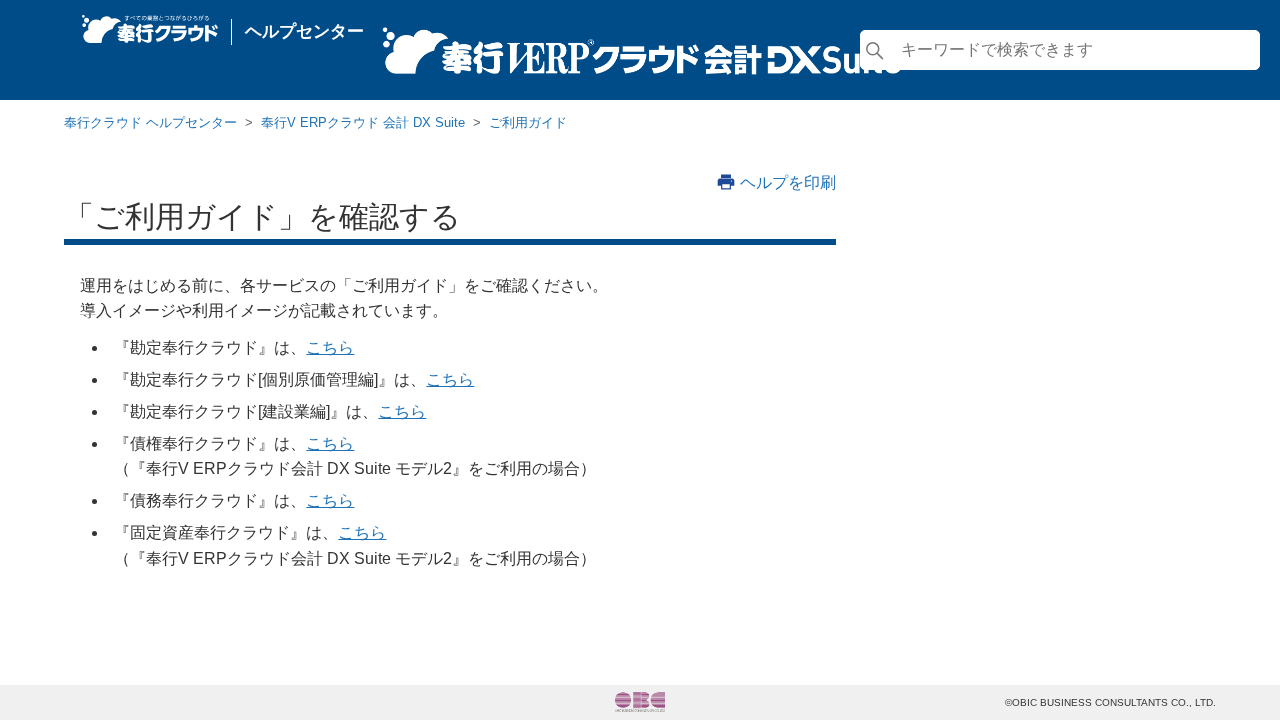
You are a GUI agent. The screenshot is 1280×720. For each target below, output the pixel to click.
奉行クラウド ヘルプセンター (150, 122)
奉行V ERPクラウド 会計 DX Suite (363, 122)
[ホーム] (150, 24)
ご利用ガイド (528, 122)
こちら (330, 347)
